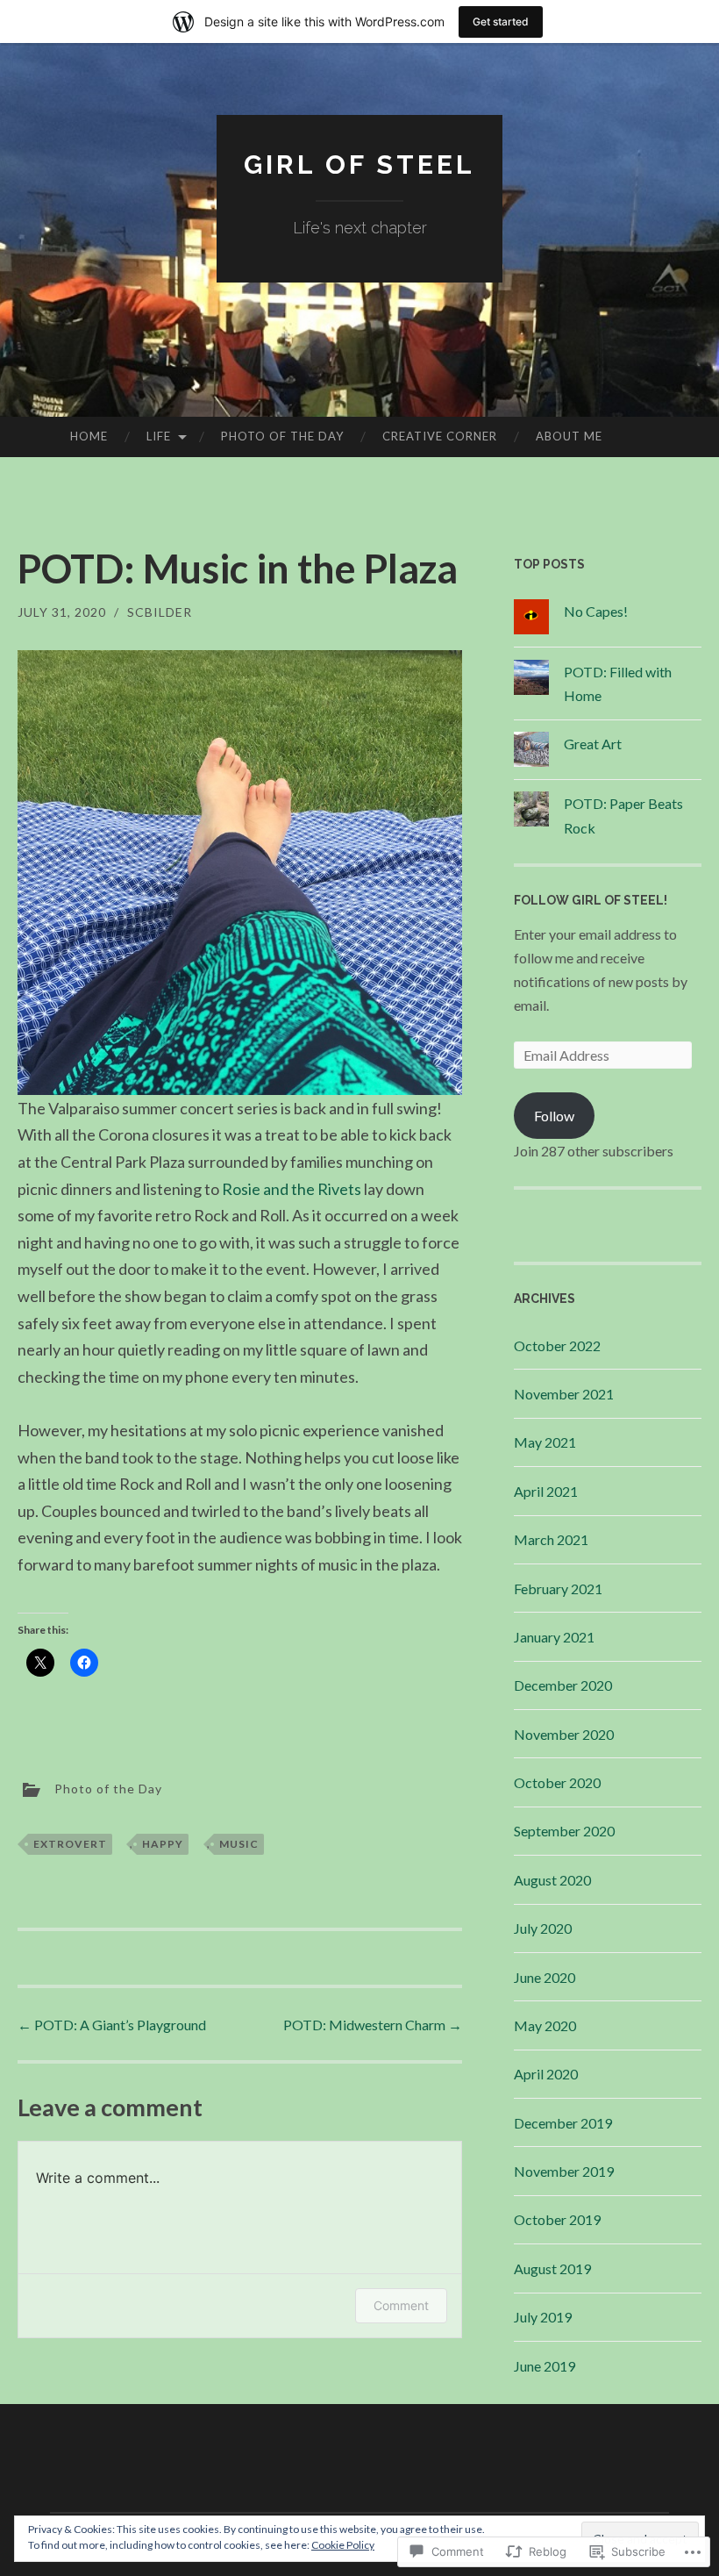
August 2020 (552, 1880)
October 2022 (557, 1345)
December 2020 (563, 1685)
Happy (163, 1844)
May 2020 (545, 2025)
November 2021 (564, 1394)
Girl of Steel (359, 165)
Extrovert (70, 1844)
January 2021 (554, 1637)
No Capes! (596, 611)
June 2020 (545, 1977)
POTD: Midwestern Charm (373, 2025)
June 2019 (545, 2366)
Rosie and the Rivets (292, 1189)
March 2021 (551, 1539)
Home (89, 436)
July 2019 (543, 2317)
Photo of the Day (282, 436)
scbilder (160, 612)
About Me (569, 436)
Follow (554, 1116)
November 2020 (564, 1734)
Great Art (593, 744)
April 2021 (546, 1491)
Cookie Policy (343, 2545)
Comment (401, 2305)
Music (239, 1844)
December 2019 (563, 2123)
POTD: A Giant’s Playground (112, 2025)
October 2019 (557, 2219)
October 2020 (557, 1782)
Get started (501, 21)
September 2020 (564, 1831)
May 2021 (545, 1442)
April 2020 (546, 2074)
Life (159, 436)
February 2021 (558, 1589)
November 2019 (564, 2171)
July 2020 (543, 1928)
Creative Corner (440, 436)
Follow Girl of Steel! (591, 900)
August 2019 (552, 2268)
